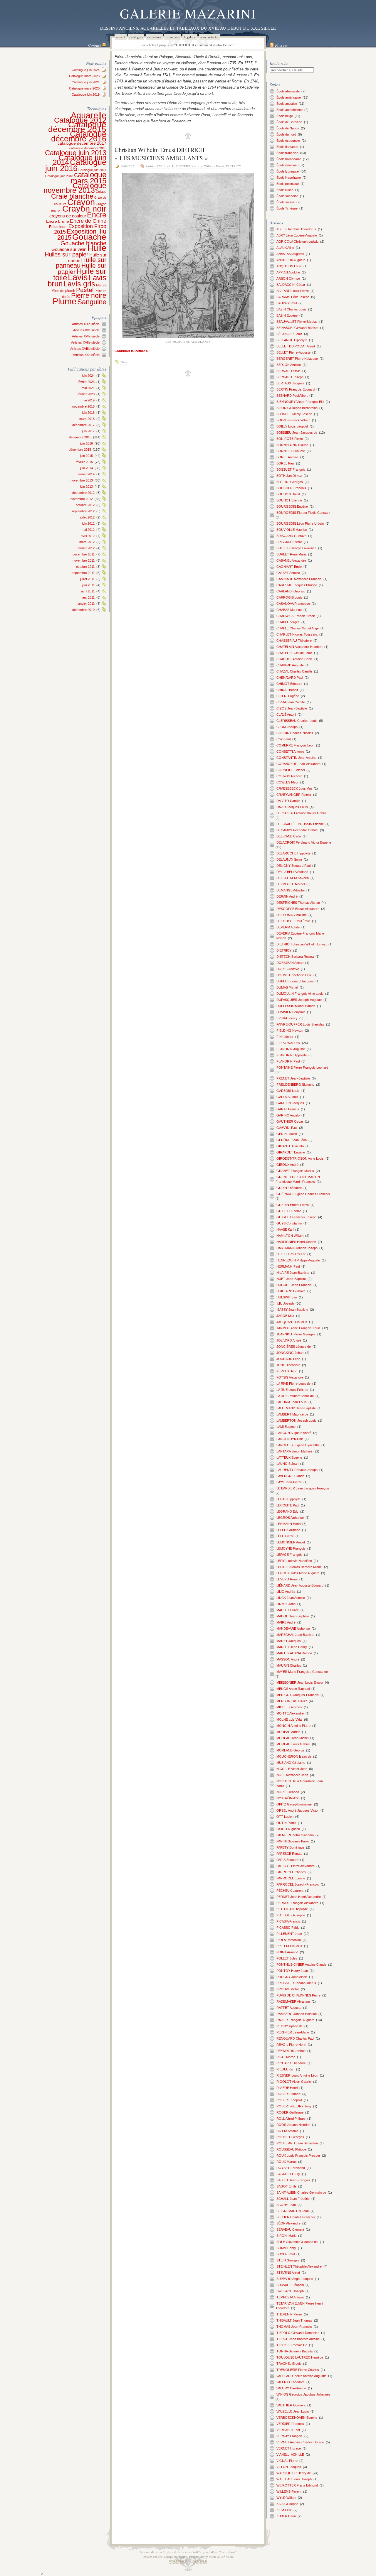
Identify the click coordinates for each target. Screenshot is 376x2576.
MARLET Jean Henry (292, 1647)
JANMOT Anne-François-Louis (298, 1328)
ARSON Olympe (288, 278)
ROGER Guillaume (290, 2112)
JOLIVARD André (289, 1340)
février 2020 (86, 394)
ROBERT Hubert (288, 2094)
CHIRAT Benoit (287, 690)
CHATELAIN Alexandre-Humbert (299, 647)
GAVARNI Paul (287, 1128)
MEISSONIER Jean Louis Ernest (300, 1683)
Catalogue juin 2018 (59, 176)
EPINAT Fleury (287, 1018)
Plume (64, 301)
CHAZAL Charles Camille (294, 671)
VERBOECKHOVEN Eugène (297, 2418)
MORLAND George (290, 1750)
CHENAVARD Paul (290, 678)
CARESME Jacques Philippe (297, 585)
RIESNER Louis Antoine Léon (297, 2075)
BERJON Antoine (289, 365)
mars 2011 (87, 597)
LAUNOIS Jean (287, 1464)
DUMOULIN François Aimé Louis (300, 994)
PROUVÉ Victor (288, 1989)
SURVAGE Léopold (290, 2285)
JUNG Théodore (288, 1365)
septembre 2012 (83, 511)
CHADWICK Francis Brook (296, 616)
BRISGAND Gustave (291, 536)
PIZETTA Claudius (289, 1946)
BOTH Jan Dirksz (289, 476)
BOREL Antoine (287, 457)
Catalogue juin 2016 (76, 165)
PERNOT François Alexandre (297, 1903)
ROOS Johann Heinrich (293, 2125)
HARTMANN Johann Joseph (297, 1248)
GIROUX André (287, 1165)
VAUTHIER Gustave (291, 2405)
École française (287, 153)
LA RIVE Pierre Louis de (293, 1384)
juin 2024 (88, 376)
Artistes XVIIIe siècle (85, 349)
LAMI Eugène (286, 1427)
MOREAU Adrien (288, 1732)
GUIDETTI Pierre (289, 1211)
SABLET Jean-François (293, 2180)
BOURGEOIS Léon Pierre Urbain (300, 523)
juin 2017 (88, 431)
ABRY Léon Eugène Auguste (297, 235)
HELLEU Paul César (291, 1254)
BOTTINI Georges (290, 482)
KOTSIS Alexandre (290, 1377)
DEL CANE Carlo (289, 836)
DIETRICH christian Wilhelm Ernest (200, 166)
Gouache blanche (83, 243)
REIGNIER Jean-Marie (293, 2032)
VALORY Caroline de (291, 2388)
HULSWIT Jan (287, 1297)
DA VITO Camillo (288, 801)
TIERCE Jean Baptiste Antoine (298, 2339)
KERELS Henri (287, 1371)
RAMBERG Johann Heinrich (297, 2014)
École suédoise (287, 196)
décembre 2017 (83, 425)
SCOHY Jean (286, 2205)
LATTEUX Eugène (289, 1457)
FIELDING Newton (290, 1031)
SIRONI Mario (286, 2236)
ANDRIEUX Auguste (291, 260)
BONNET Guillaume (291, 451)
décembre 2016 (80, 437)
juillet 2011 (87, 579)
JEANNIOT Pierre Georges (296, 1334)
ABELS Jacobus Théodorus (296, 229)
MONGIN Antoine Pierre (293, 1726)
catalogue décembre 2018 (88, 148)
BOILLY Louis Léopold (292, 426)
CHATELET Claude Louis (294, 653)
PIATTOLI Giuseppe (291, 1915)
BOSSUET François (291, 469)
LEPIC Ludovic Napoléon (294, 1561)
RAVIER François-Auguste (295, 2020)
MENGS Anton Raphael (293, 1689)
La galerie (190, 37)
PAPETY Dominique (290, 1847)
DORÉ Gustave (288, 969)
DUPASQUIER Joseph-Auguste (299, 1000)
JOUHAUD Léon (288, 1359)
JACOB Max (285, 1316)
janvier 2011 (86, 604)
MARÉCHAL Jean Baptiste (295, 1635)
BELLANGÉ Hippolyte (292, 340)
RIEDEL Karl (285, 2069)
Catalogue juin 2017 (92, 170)
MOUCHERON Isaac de (294, 1756)
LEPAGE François (289, 1555)
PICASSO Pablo (288, 1928)
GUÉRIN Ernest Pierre (293, 1205)
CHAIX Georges (288, 622)
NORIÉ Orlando (288, 1792)
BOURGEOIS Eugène (292, 506)
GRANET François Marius (295, 1171)
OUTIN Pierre (286, 1823)
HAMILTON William (290, 1236)
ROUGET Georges (290, 2137)
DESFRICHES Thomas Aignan (298, 903)
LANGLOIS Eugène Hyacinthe (298, 1445)
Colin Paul (283, 739)
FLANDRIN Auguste (291, 1049)
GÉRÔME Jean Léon (292, 1140)
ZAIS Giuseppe (287, 2504)
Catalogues (136, 37)
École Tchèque (287, 208)
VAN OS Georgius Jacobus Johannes (303, 2394)
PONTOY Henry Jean (292, 1971)
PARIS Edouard (287, 1860)
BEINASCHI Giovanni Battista (297, 328)
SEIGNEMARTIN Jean (293, 2211)
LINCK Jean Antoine (291, 1598)
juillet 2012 (87, 517)
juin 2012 (88, 523)
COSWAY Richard (289, 776)
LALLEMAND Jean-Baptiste (296, 1408)
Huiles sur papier (67, 254)
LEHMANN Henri (288, 1524)
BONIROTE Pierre (290, 439)
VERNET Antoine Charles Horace (300, 2442)
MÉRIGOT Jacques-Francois (298, 1695)
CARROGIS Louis (289, 597)
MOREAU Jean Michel (292, 1738)
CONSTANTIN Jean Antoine (296, 758)
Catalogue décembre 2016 (79, 136)
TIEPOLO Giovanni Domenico (298, 2333)
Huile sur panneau (81, 263)
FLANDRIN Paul (288, 1061)
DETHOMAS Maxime (292, 915)
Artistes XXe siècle (86, 355)
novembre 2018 (83, 406)
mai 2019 (88, 400)
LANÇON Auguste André (294, 1433)
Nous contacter (209, 37)
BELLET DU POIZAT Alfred (296, 346)
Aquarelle (89, 115)
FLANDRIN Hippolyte (292, 1055)
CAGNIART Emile (289, 567)
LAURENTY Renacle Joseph (297, 1470)
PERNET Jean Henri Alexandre (299, 1897)
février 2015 (84, 462)
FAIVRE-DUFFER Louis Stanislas (300, 1024)
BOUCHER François (291, 488)
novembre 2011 (84, 560)
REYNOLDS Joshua (291, 2051)
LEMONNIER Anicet (291, 1542)
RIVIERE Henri (287, 2088)
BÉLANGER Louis (289, 334)
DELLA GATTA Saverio (293, 878)
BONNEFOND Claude (292, 445)
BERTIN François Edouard (296, 389)
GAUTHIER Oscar (290, 1121)
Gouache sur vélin (69, 249)
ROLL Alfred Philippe (291, 2119)
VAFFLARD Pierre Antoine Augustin (301, 2376)
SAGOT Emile (286, 2186)
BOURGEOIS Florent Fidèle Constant (303, 513)
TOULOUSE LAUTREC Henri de (300, 2357)
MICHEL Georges (289, 1707)
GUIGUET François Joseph (296, 1217)
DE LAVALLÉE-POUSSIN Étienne (300, 824)
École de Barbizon (289, 122)
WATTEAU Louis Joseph (294, 2479)
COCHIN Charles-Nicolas (295, 733)
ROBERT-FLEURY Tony (294, 2106)
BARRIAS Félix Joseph (293, 297)
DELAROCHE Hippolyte (293, 853)
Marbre (101, 285)
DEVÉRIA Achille (288, 927)
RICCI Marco (286, 2057)
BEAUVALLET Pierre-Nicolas (297, 322)
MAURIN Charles (289, 1665)
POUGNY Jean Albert (292, 1977)
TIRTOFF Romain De (292, 2345)
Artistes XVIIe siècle (85, 342)
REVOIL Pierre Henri (291, 2045)
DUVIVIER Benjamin (291, 1012)
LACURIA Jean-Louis (292, 1402)
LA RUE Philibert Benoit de (295, 1396)
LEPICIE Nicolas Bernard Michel (299, 1567)
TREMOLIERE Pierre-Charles (298, 2370)
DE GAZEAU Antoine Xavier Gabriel (302, 813)
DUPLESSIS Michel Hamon (296, 1006)
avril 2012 (88, 536)
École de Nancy (288, 128)
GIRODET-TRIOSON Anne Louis (300, 1158)
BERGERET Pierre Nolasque (297, 359)
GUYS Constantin (289, 1223)
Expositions (173, 37)
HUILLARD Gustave (291, 1291)
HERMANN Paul (288, 1266)
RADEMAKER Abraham (293, 2001)
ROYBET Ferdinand (291, 2168)
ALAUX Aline (285, 248)
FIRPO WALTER (288, 1043)
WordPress (178, 2561)
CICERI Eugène (288, 696)
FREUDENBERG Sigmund (295, 1085)
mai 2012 (88, 530)
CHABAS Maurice (289, 610)
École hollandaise (289, 159)
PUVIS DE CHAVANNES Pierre (298, 1995)
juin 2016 (87, 443)
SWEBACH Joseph (290, 2291)
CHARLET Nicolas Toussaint (297, 634)
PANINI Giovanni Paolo (293, 1841)
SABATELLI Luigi (288, 2174)
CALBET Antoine (288, 573)
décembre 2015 (80, 450)
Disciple (200, 2561)
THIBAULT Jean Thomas (294, 2320)
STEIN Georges (288, 2260)
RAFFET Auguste (289, 2008)
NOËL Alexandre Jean (292, 1775)
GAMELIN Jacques (290, 1103)
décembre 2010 (83, 610)
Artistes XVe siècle (86, 330)
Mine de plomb (63, 291)
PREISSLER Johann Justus (296, 1983)
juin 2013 (87, 487)
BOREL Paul (285, 463)
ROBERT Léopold (289, 2100)
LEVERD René (287, 1579)
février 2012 (86, 548)
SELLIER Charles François (296, 2217)
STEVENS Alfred (288, 2273)
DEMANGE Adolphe (291, 890)
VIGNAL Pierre (287, 2461)
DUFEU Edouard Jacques (295, 981)
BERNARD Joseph (290, 377)
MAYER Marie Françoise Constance (302, 1672)
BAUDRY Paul (287, 303)
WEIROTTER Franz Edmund (297, 2485)
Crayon (81, 202)
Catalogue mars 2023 (84, 76)
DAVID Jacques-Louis (292, 807)
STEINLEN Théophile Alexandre (299, 2266)
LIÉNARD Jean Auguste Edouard (300, 1585)
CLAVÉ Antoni (286, 714)
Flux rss (281, 45)
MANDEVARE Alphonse (293, 1629)
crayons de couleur (68, 216)
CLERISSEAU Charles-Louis (297, 721)
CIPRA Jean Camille (291, 702)
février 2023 (86, 382)
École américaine (289, 97)
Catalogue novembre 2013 (75, 188)
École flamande (287, 147)
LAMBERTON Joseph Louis (296, 1420)
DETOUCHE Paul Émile (293, 921)
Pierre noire (89, 295)
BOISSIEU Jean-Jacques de (297, 433)
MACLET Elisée (288, 1610)
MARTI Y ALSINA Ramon (294, 1653)
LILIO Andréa (286, 1592)
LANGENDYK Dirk (290, 1439)
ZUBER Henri (286, 2516)
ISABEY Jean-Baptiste (292, 1310)
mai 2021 (88, 388)
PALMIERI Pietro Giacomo (295, 1835)
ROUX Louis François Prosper (298, 2156)
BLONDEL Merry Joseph (294, 414)
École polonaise (288, 184)
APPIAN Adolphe (288, 272)
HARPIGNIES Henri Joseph (296, 1242)
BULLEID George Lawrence (296, 548)
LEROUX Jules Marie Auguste (298, 1573)
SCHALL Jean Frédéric (293, 2199)
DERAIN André (287, 896)
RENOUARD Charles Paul (295, 2038)
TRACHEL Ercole (289, 2364)
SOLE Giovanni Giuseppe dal (297, 2242)
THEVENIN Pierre (289, 2314)
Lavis (78, 277)
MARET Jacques (289, 1641)
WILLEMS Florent (289, 2491)
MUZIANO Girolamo (291, 1763)
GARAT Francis (288, 1109)
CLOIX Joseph (287, 727)
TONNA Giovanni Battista (294, 2351)
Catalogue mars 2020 (84, 88)
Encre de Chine (88, 221)
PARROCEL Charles (291, 1872)
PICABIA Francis (288, 1921)
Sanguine (92, 302)
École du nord (286, 134)
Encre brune (58, 221)
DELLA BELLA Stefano (292, 872)
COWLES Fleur (287, 782)
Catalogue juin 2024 (86, 70)
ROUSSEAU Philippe (291, 2149)
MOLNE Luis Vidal (289, 1719)
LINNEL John (286, 1604)
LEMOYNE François (291, 1548)
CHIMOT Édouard (289, 684)
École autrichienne (289, 110)
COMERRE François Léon (295, 745)
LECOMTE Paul (288, 1505)
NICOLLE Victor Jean (292, 1769)
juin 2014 (87, 468)
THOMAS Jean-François (294, 2327)
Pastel (85, 290)
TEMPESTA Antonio (290, 2297)
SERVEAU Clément (290, 2229)
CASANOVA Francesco (293, 604)
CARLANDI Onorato (291, 591)
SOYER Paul (286, 2254)
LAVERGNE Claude (290, 1476)
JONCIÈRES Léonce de (294, 1347)
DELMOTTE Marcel (291, 884)
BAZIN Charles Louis (291, 309)
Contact (95, 45)
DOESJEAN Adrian (290, 963)
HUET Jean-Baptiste (291, 1279)
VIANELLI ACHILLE (290, 2455)
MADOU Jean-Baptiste (293, 1616)
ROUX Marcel (286, 2162)
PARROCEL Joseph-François (298, 1884)
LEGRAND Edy (287, 1511)
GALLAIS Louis (287, 1097)
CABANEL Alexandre (291, 560)
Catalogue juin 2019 (86, 94)
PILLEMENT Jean (289, 1934)
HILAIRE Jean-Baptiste (293, 1273)
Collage (101, 192)
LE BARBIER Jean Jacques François (303, 1488)
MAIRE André (286, 1622)
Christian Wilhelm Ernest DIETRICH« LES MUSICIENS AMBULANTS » (161, 154)
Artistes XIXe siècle (86, 324)
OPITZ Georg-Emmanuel (294, 1804)
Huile (97, 248)
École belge (285, 116)
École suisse (286, 202)
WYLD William (286, 2498)
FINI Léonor (285, 1037)
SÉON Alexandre (288, 2223)
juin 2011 (88, 585)
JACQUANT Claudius (292, 1322)
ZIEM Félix (284, 2510)
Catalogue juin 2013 (76, 153)
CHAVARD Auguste (290, 665)
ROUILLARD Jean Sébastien (297, 2143)
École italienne (287, 165)
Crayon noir (84, 209)
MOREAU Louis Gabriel (293, 1744)
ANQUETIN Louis (289, 266)
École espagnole (288, 141)
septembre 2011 (83, 573)
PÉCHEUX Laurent (290, 1891)
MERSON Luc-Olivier (292, 1701)
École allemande (288, 91)
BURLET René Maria (291, 554)
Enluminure (58, 227)
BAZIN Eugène (287, 315)
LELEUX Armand (288, 1530)
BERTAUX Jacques (290, 383)
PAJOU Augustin (288, 1829)
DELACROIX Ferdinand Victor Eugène (304, 842)
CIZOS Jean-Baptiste (292, 708)
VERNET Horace (289, 2448)
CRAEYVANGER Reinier (294, 795)
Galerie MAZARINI (188, 13)
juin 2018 (88, 413)
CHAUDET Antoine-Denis (294, 659)
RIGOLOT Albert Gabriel (294, 2082)
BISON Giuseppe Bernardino (297, 408)
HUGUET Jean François (294, 1285)
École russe (285, 190)
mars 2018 (87, 419)
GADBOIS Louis (288, 1091)
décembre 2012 (83, 493)
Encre (97, 215)
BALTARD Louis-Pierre (293, 291)
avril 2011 (88, 591)
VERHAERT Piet (288, 2430)
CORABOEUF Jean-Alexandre (298, 764)
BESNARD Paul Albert (292, 396)
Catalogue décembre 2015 (77, 127)
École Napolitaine (289, 178)
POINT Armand (287, 1952)
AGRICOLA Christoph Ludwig (297, 241)
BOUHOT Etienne (289, 500)
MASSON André (288, 1659)
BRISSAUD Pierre (289, 542)
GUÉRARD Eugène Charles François (303, 1194)
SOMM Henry (286, 2248)
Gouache (89, 237)
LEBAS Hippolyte (288, 1499)
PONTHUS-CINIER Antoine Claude (301, 1964)
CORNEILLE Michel (291, 770)
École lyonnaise (288, 171)
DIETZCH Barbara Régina (295, 957)
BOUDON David (288, 494)
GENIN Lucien (287, 1134)
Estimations (154, 37)
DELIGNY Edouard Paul (293, 866)
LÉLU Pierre (285, 1536)
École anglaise (287, 104)
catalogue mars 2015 (89, 178)
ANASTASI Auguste (290, 254)
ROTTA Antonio (287, 2131)
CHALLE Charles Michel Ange (298, 628)
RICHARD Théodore (291, 2063)
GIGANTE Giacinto (290, 1146)
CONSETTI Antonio (290, 751)
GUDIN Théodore (289, 1188)
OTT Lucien (285, 1817)
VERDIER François (290, 2424)
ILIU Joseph (285, 1303)
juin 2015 (87, 456)
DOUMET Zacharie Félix (294, 975)
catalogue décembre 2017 (82, 143)
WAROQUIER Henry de (294, 2473)
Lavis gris (79, 284)
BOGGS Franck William (293, 420)
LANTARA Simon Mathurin (295, 1451)
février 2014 (86, 474)
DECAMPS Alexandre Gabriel (297, 830)
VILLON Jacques (289, 2467)
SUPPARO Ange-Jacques (295, 2279)
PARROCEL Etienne (291, 1878)
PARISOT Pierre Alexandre (296, 1866)
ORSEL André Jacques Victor (298, 1810)
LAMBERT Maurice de (292, 1414)
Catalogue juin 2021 (86, 82)
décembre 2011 (84, 554)
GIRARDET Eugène (291, 1152)
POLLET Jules (287, 1958)
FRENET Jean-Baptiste (293, 1078)
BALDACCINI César (291, 285)
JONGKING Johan (290, 1353)
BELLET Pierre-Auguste (293, 352)
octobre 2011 (85, 567)
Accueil (121, 37)
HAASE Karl (285, 1229)
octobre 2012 (85, 505)
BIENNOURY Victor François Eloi (300, 402)
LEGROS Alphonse (290, 1518)
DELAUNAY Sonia (289, 859)
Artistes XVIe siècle (86, 336)
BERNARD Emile (288, 371)
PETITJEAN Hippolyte (292, 1909)
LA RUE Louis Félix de (292, 1390)
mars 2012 (87, 542)
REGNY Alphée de (289, 2026)
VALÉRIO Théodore (291, 2382)
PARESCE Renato (289, 1854)
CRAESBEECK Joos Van (294, 788)
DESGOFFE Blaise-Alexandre (298, 909)
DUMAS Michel (287, 987)
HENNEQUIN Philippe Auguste (298, 1260)
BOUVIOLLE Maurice (292, 530)
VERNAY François (289, 2436)
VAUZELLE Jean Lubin (293, 2411)
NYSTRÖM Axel (288, 1798)
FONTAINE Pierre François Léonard (302, 1067)
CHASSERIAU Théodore (294, 641)
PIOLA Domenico (289, 1940)
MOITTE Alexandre (290, 1713)
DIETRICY (234, 166)
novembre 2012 (82, 499)
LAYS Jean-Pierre (289, 1482)
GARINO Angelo (288, 1115)
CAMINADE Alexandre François (299, 579)
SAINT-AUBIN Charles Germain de (301, 2192)
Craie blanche (72, 196)
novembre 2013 (82, 480)
